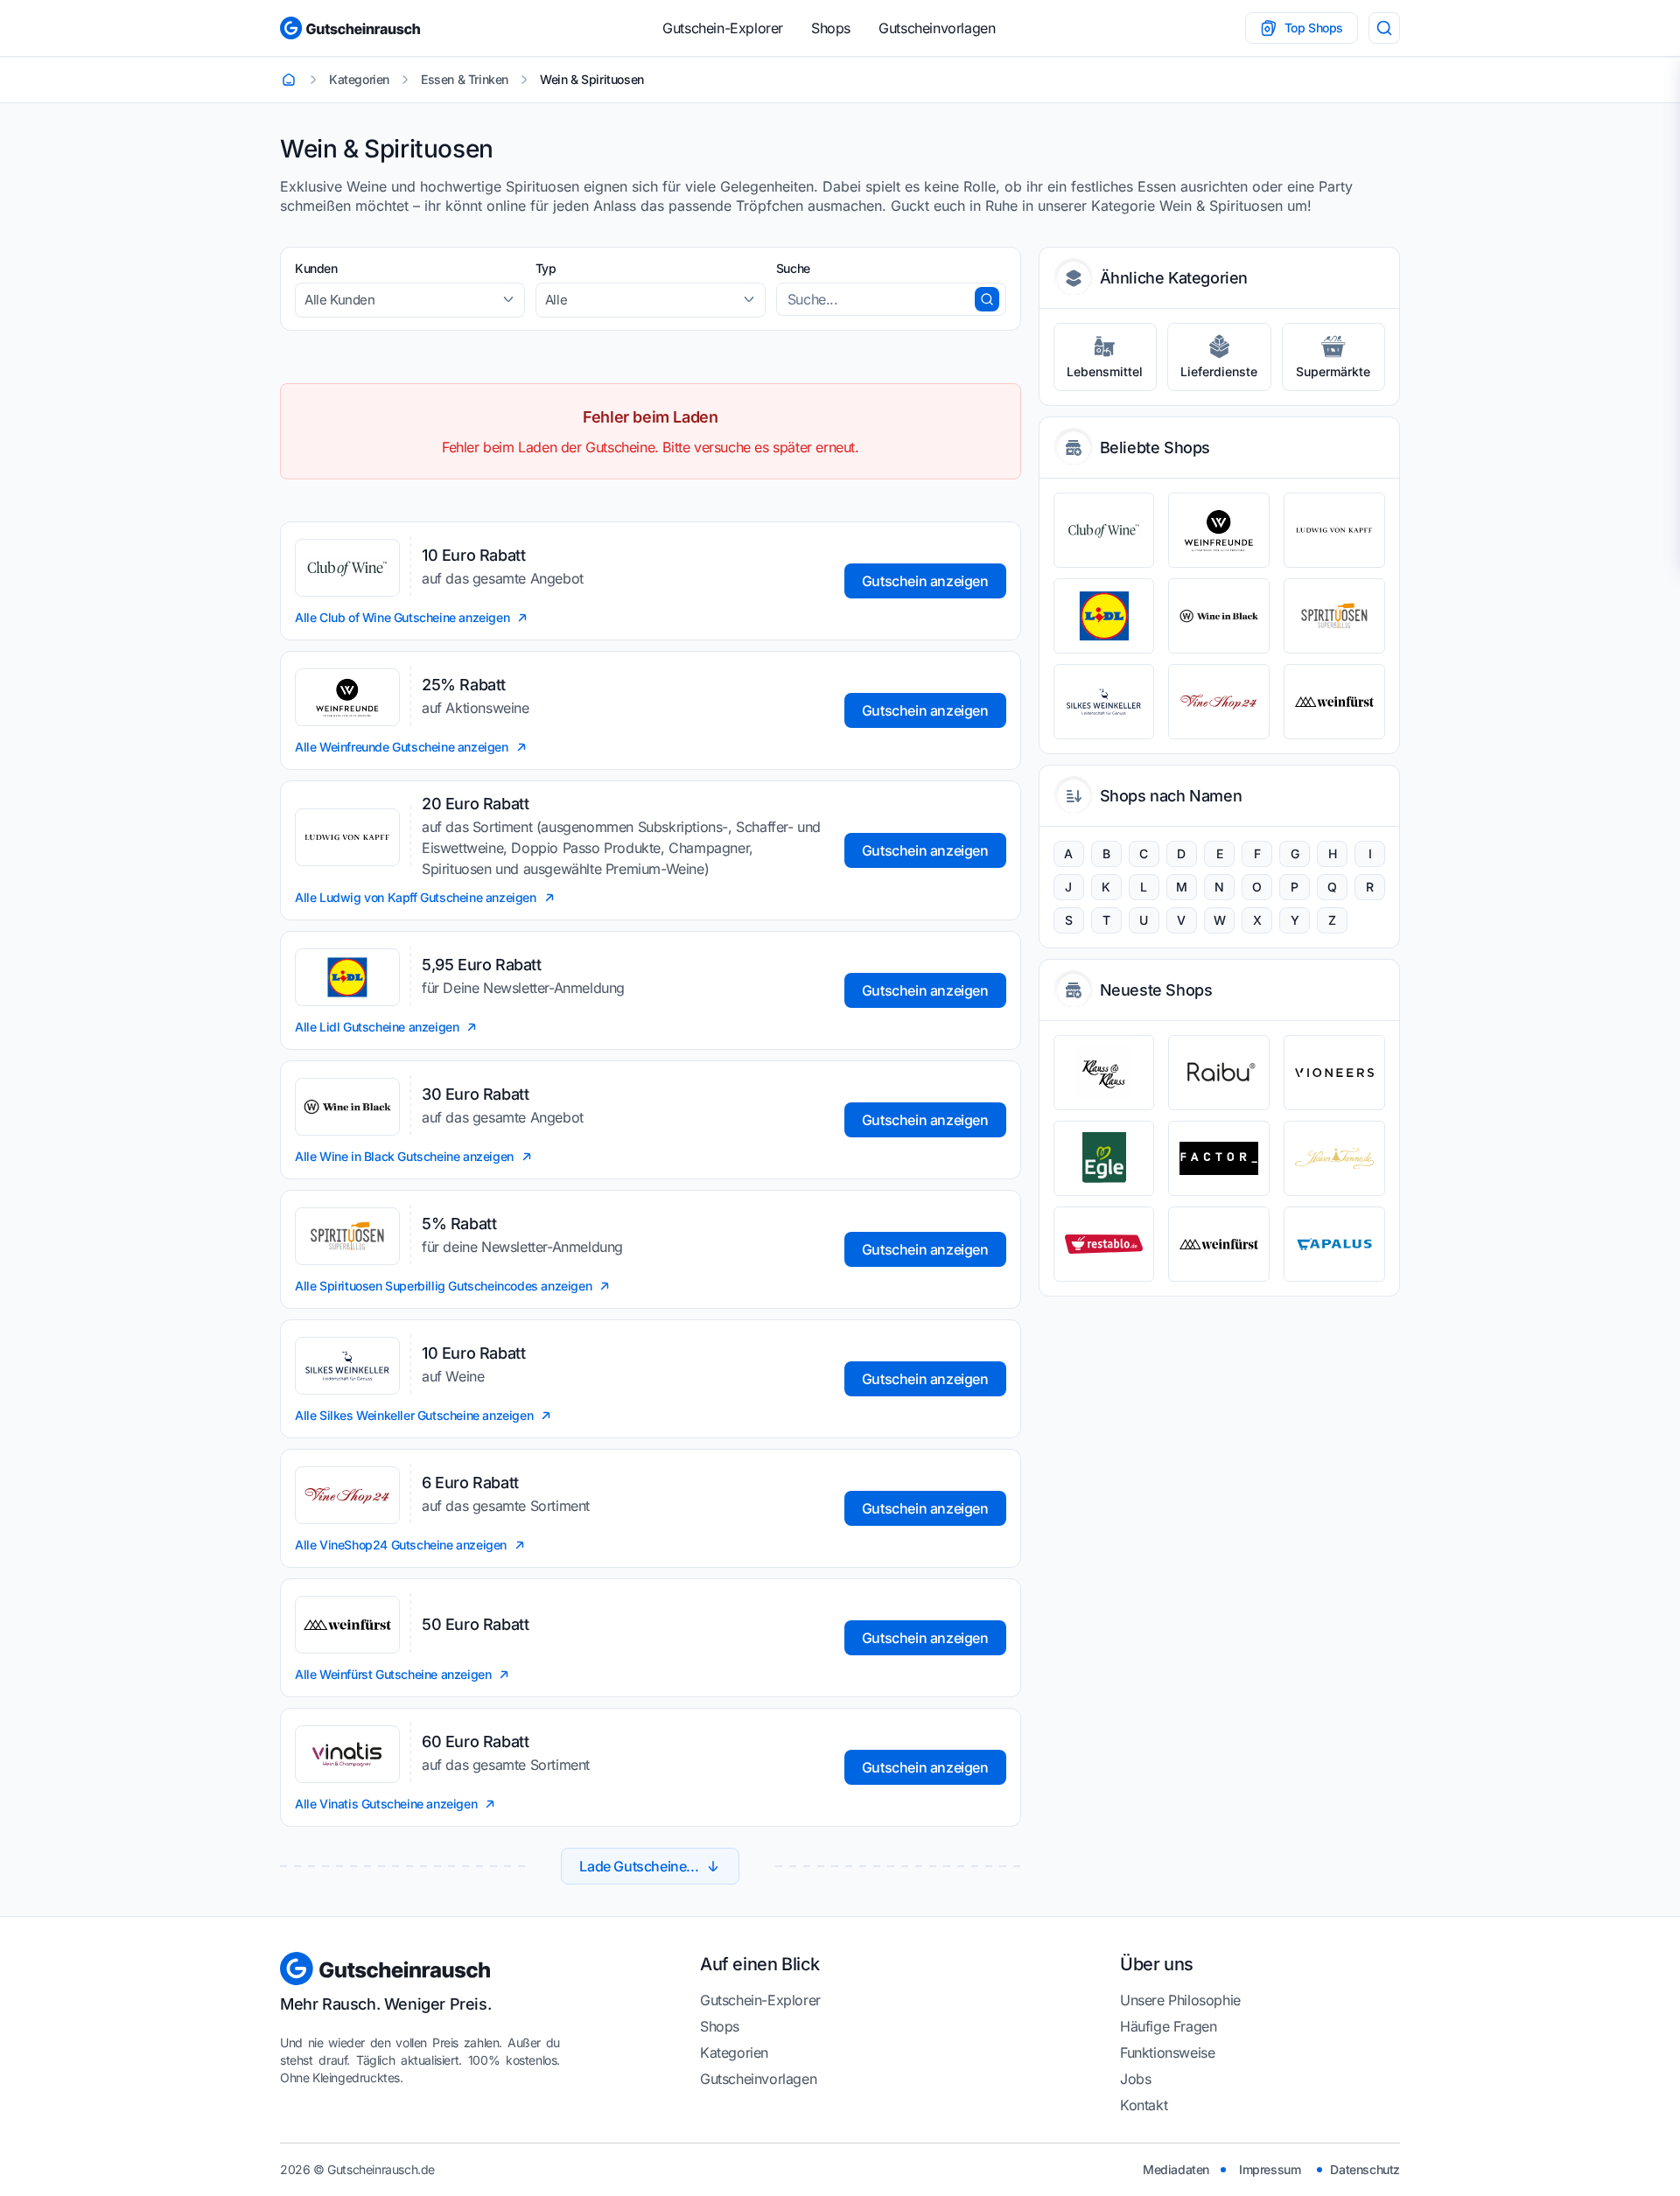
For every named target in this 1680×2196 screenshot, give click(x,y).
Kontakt (1144, 2105)
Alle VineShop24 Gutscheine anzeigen (401, 1545)
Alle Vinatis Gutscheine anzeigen (386, 1804)
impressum (1270, 2169)
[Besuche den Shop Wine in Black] (1219, 616)
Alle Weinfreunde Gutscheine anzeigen (402, 747)
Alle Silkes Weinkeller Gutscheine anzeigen (414, 1415)
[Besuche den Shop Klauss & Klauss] (1104, 1073)
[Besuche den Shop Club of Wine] (1104, 530)
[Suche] (1384, 28)
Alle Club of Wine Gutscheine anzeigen (402, 617)
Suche (793, 268)
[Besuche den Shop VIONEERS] (1334, 1073)
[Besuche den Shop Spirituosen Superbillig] (1334, 616)
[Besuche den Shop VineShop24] (1219, 702)
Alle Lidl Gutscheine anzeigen (377, 1027)
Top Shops (1314, 28)
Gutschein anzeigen (925, 581)
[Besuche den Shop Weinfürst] (1334, 702)
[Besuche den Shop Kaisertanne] (1334, 1158)
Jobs (1135, 2079)
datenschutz (1365, 2169)
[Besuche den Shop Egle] (1104, 1158)
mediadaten (1176, 2169)
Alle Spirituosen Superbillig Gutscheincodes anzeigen (443, 1286)
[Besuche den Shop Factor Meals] (1219, 1158)
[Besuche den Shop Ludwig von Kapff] (1334, 530)
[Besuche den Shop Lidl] (1104, 616)
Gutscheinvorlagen (937, 28)
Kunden (316, 268)
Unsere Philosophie (1180, 2000)
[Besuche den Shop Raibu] (1219, 1073)
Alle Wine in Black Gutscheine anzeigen (404, 1156)
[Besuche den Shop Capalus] (1334, 1244)
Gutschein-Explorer (723, 28)
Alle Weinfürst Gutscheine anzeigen (393, 1674)
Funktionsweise (1167, 2053)
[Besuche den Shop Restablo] (1104, 1244)
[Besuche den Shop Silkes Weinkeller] (1104, 702)
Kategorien (734, 2053)
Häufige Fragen (1168, 2026)
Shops (831, 28)
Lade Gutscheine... (639, 1866)
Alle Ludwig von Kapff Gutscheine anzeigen (416, 897)
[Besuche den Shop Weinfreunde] (1219, 530)
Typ (546, 268)
